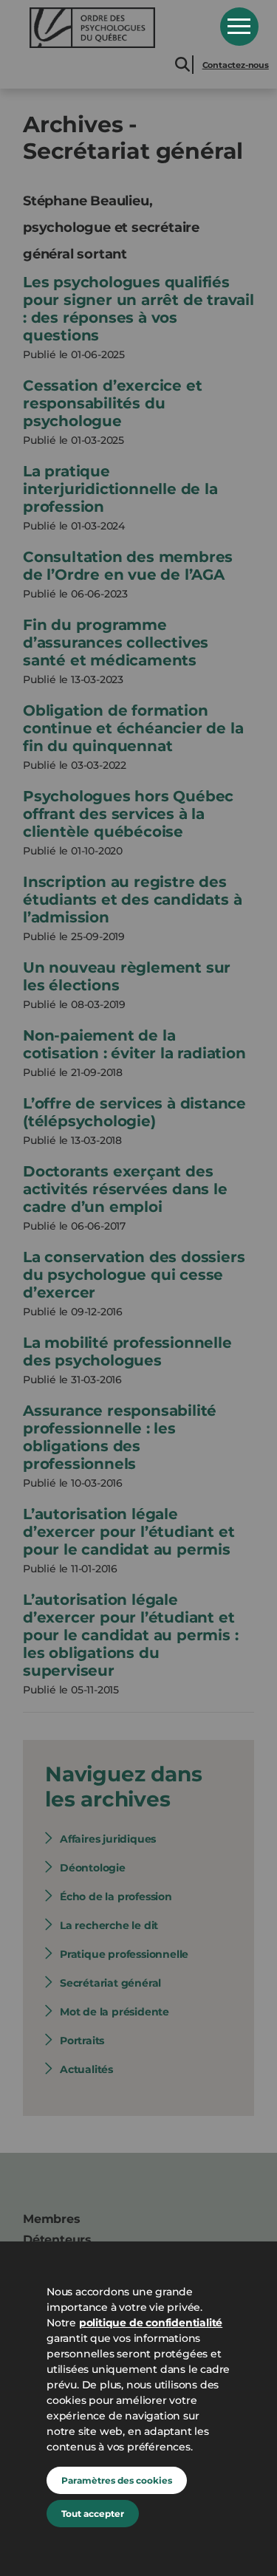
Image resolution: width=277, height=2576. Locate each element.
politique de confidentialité (151, 2323)
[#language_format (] (114, 28)
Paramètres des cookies (117, 2480)
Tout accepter (93, 2514)
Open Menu (239, 27)
